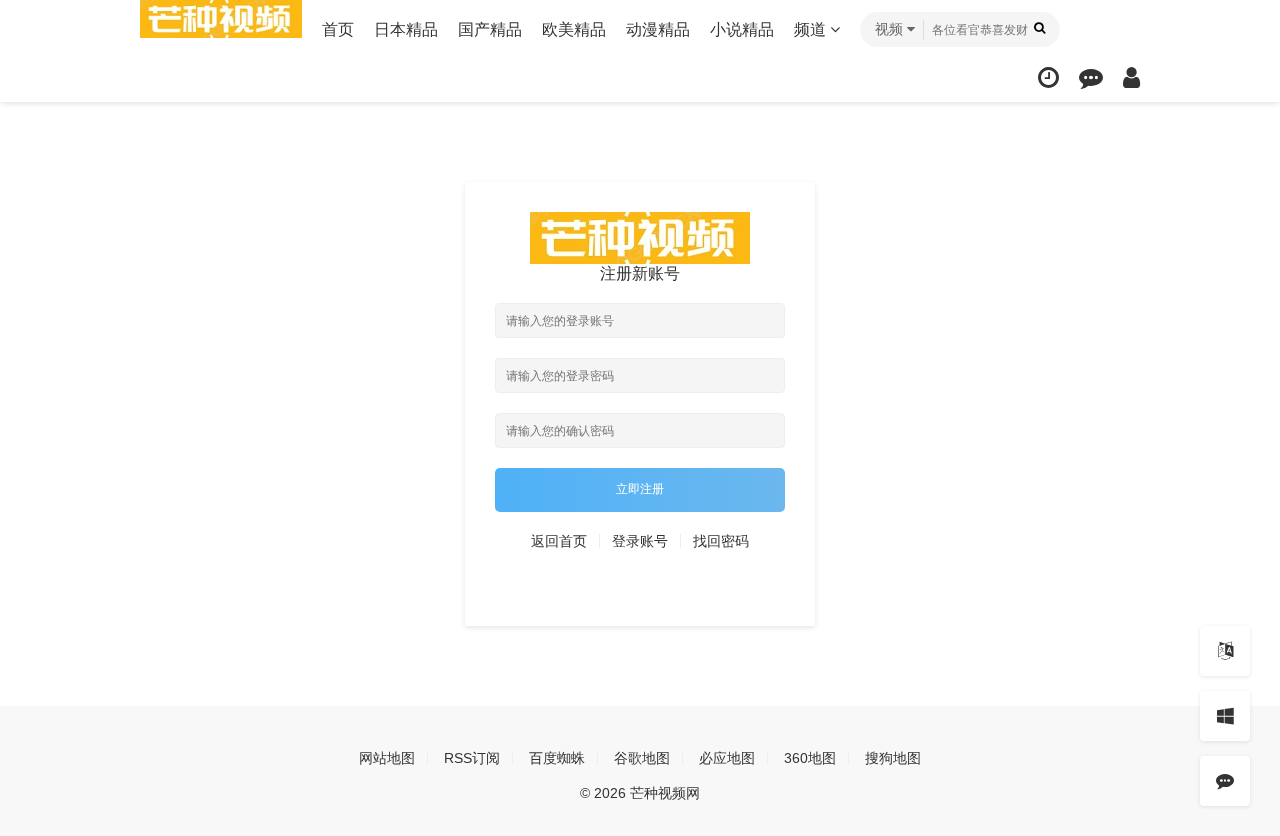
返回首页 (559, 541)
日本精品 (406, 29)
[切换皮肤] (1225, 716)
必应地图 (727, 758)
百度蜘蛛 (557, 758)
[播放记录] (1048, 77)
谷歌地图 (642, 758)
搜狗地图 (893, 758)
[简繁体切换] (1225, 651)
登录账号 (640, 541)
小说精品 (742, 29)
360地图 (810, 758)
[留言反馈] (1091, 77)
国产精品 (490, 29)
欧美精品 (574, 29)
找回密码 (721, 541)
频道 (812, 29)
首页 (338, 29)
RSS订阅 (472, 758)
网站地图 (387, 758)
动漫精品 (658, 29)
